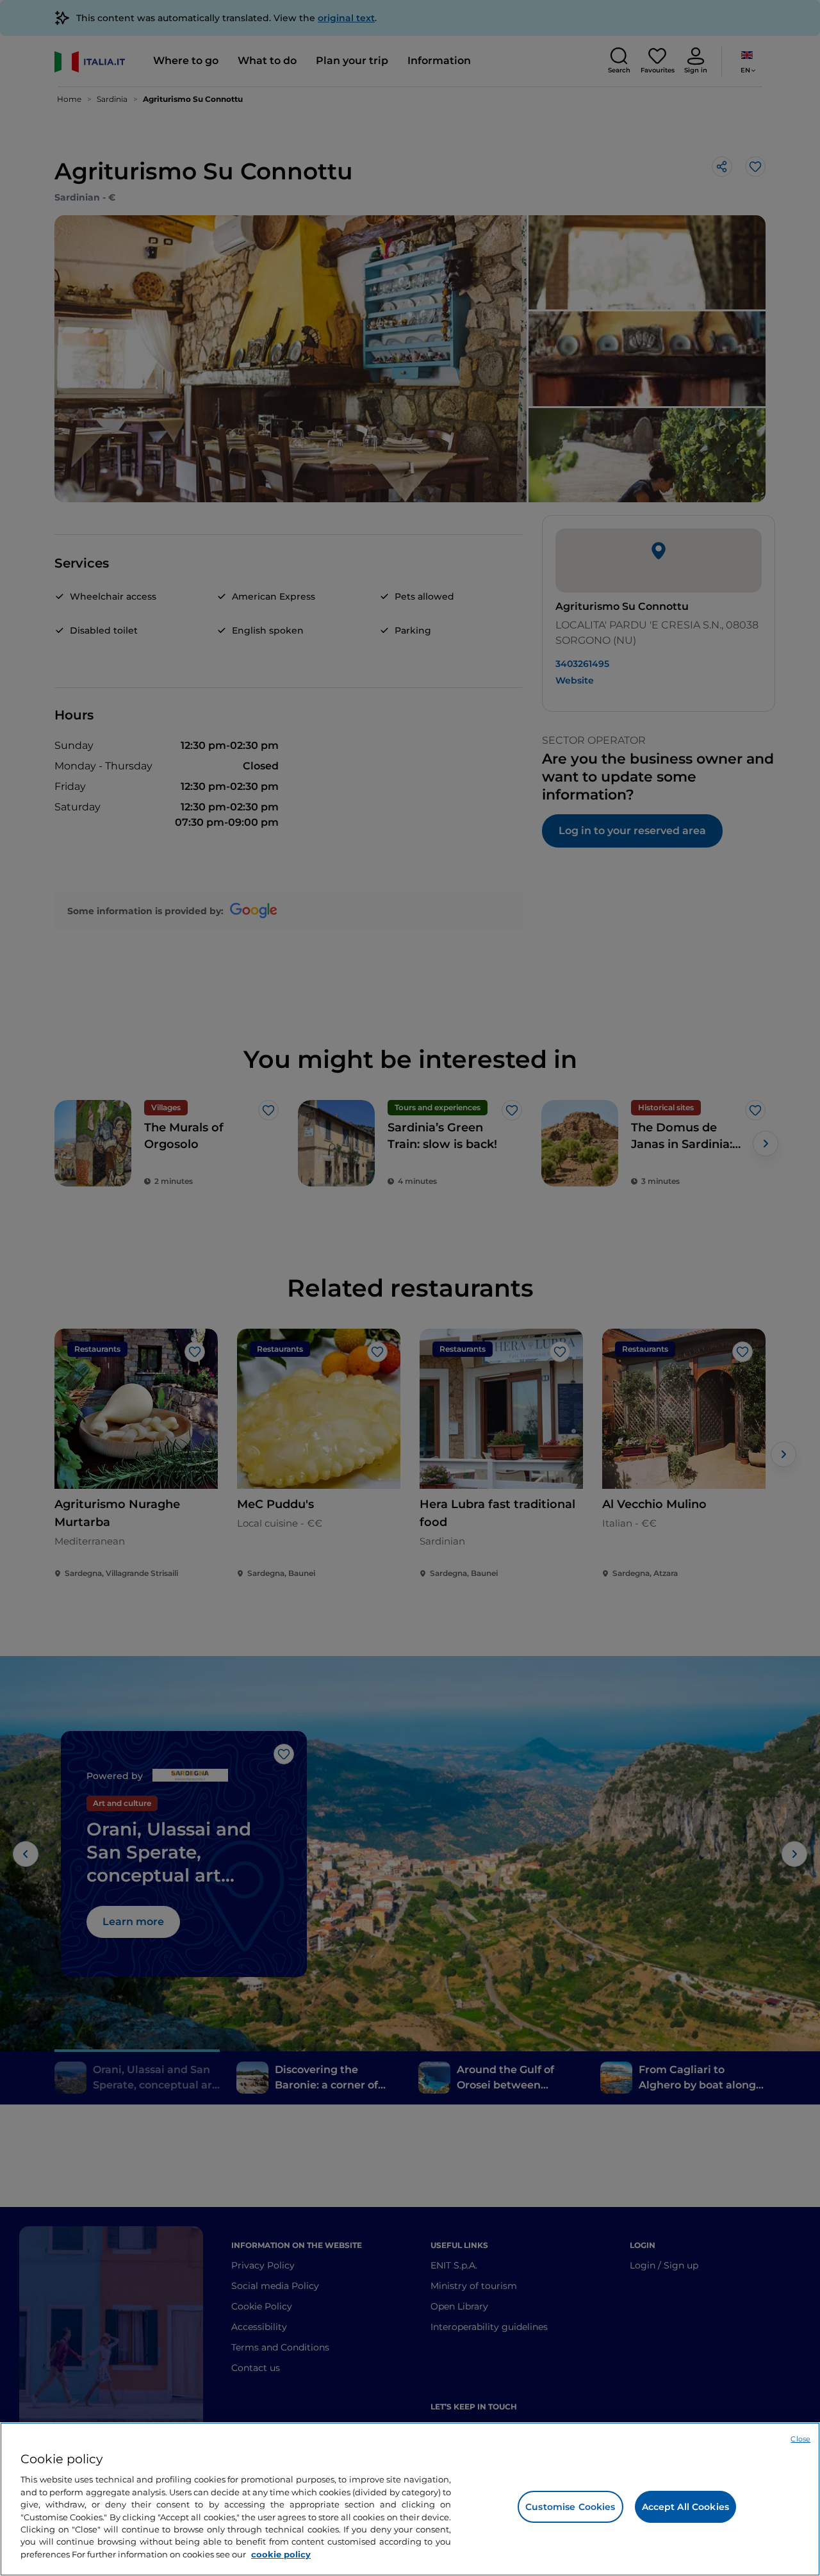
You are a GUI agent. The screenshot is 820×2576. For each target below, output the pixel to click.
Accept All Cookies (686, 2507)
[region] (410, 2499)
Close (800, 2439)
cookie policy (281, 2554)
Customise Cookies (570, 2507)
